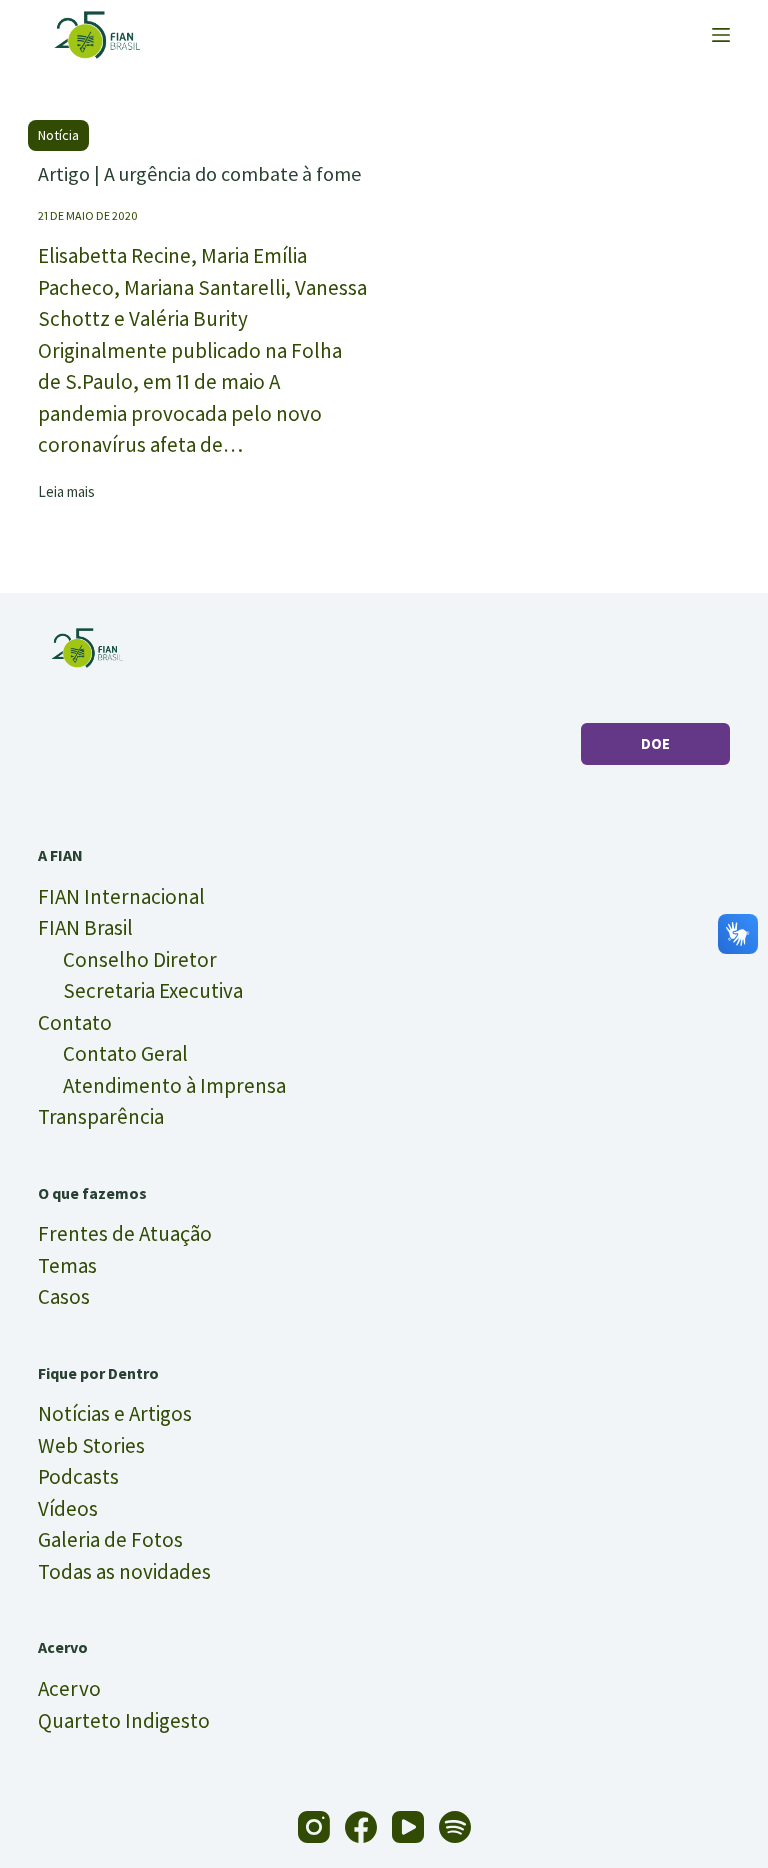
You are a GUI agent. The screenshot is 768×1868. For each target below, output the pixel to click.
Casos (64, 1296)
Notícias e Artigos (115, 1413)
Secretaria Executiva (153, 990)
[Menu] (721, 35)
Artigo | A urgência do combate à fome (199, 173)
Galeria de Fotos (110, 1539)
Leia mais (66, 493)
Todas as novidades (124, 1571)
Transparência (101, 1116)
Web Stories (91, 1445)
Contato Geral (125, 1053)
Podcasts (78, 1476)
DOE (655, 743)
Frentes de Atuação (125, 1233)
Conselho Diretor (140, 959)
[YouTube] (408, 1827)
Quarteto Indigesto (124, 1720)
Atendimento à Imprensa (174, 1085)
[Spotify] (455, 1827)
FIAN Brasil (85, 927)
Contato (75, 1022)
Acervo (69, 1688)
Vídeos (68, 1508)
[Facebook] (361, 1827)
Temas (67, 1265)
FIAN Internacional (121, 896)
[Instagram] (314, 1827)
